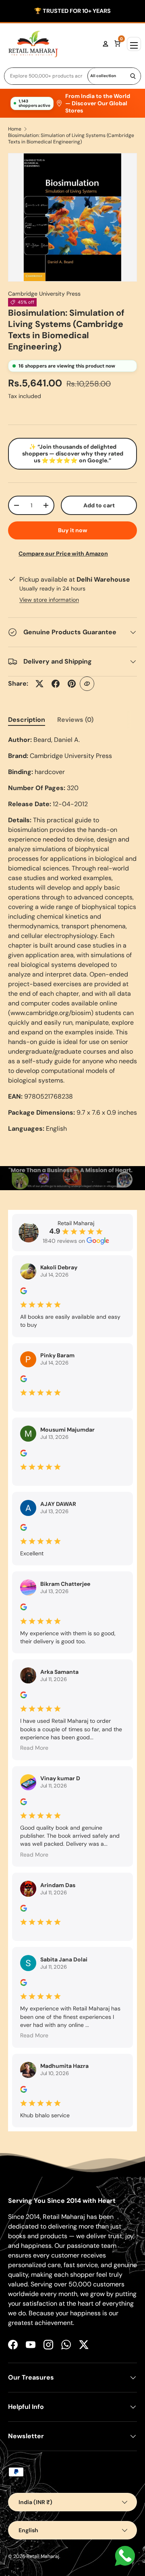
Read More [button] (34, 1748)
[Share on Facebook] (56, 684)
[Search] (133, 76)
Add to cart (99, 505)
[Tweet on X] (39, 684)
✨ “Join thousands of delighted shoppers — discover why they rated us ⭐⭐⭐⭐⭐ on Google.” (73, 454)
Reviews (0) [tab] (75, 720)
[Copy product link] (87, 684)
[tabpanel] (72, 934)
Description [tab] (27, 720)
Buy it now (73, 530)
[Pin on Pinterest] (72, 684)
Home (15, 129)
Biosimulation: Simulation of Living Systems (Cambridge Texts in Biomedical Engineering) (71, 139)
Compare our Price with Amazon (63, 554)
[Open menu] (134, 44)
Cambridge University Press (44, 294)
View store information (49, 600)
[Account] (106, 44)
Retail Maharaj (43, 2556)
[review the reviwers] (24, 1292)
